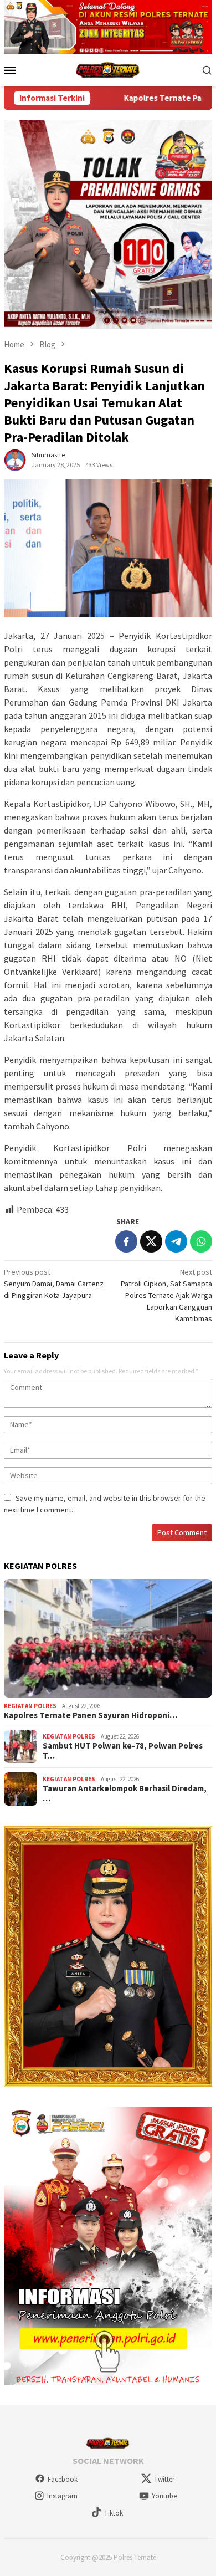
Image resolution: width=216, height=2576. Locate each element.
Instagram (62, 2496)
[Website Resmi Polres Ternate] (108, 69)
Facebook (63, 2479)
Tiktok (114, 2513)
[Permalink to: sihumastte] (15, 459)
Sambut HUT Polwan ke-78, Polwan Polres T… (123, 1751)
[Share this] (126, 1241)
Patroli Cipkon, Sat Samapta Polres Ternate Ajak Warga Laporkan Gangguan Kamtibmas (166, 1295)
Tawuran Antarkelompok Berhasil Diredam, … (125, 1793)
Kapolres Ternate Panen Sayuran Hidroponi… (91, 1715)
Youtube (164, 2496)
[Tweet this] (151, 1241)
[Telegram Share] (176, 1241)
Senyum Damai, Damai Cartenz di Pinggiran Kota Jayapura (54, 1284)
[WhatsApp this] (201, 1241)
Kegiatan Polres (30, 1706)
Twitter (164, 2479)
